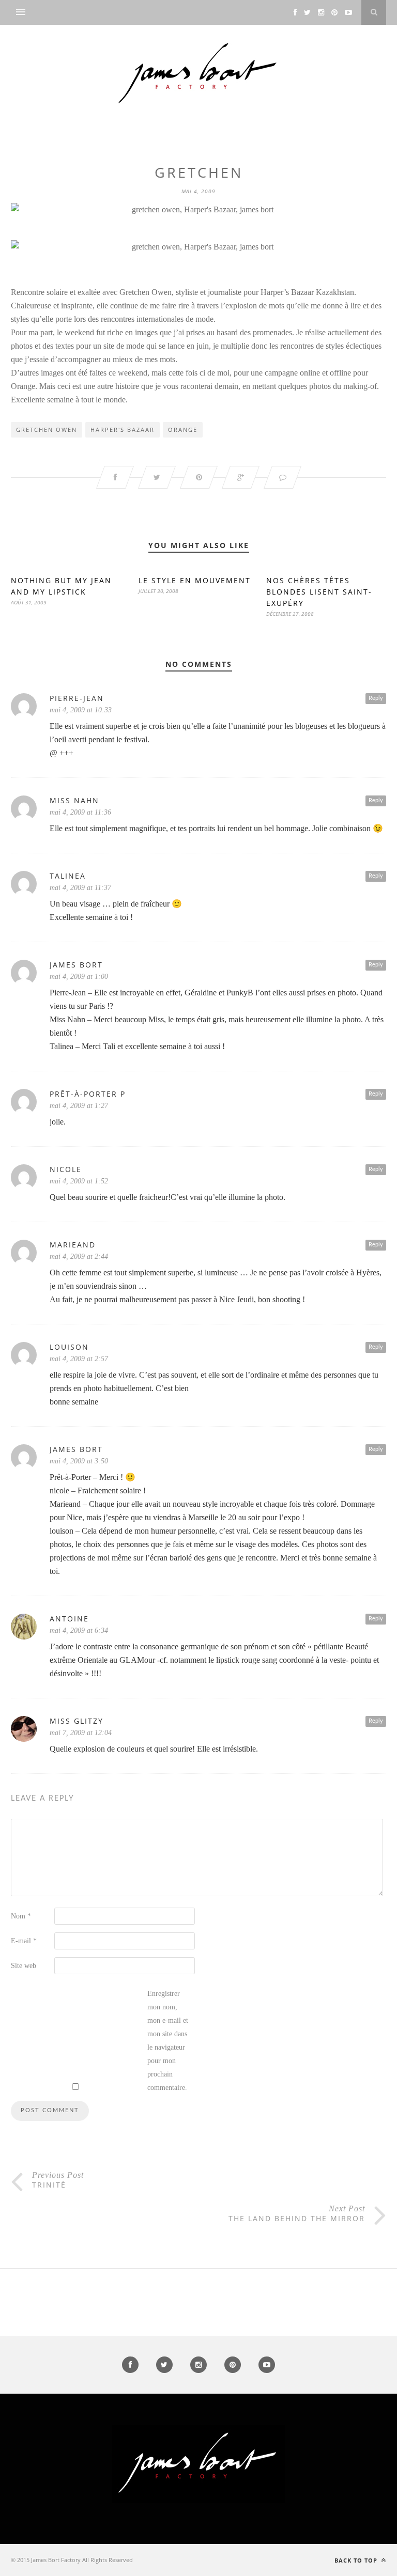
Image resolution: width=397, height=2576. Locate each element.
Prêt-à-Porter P (88, 1094)
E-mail (24, 1941)
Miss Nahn (74, 800)
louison (69, 1347)
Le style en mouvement (195, 580)
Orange (183, 430)
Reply (376, 698)
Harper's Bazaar (123, 430)
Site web (24, 1966)
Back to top (357, 2560)
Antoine (69, 1619)
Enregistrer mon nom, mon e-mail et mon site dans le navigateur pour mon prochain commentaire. (168, 2041)
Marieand (73, 1245)
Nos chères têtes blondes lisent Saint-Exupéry (319, 592)
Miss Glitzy (77, 1721)
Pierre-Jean (77, 698)
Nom (21, 1916)
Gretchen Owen (47, 430)
